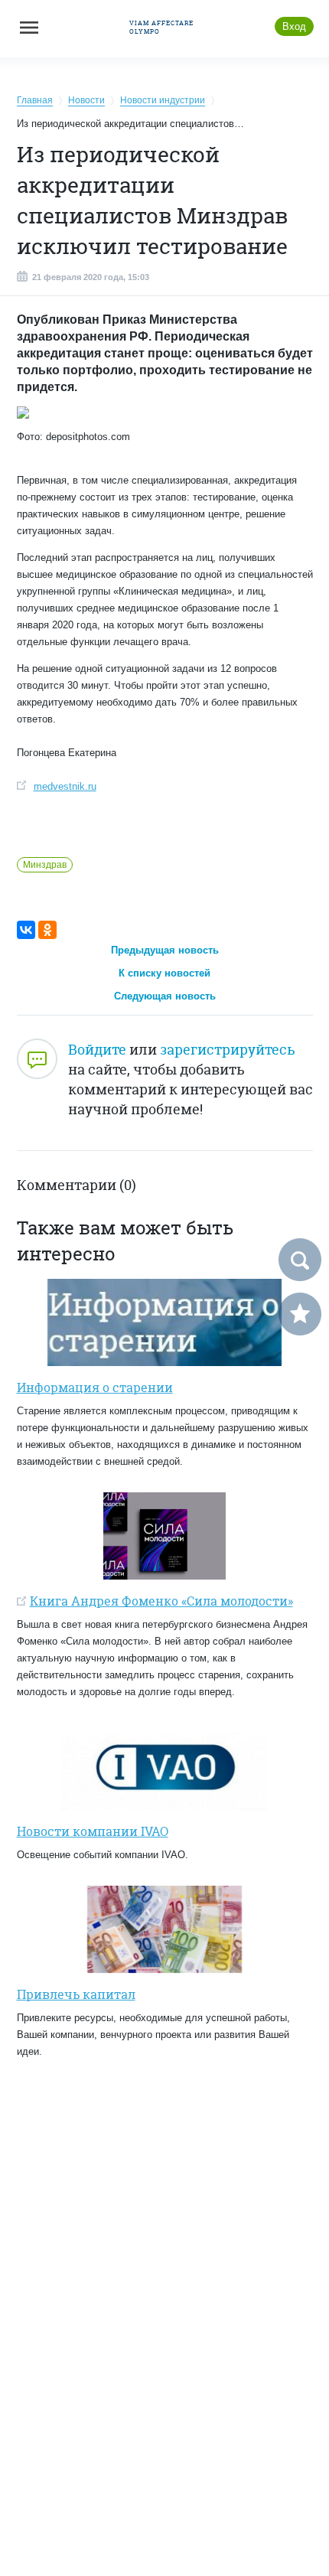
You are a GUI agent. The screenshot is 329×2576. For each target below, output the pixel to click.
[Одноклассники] (47, 930)
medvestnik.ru (65, 786)
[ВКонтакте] (26, 930)
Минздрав (45, 865)
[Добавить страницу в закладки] (300, 1314)
